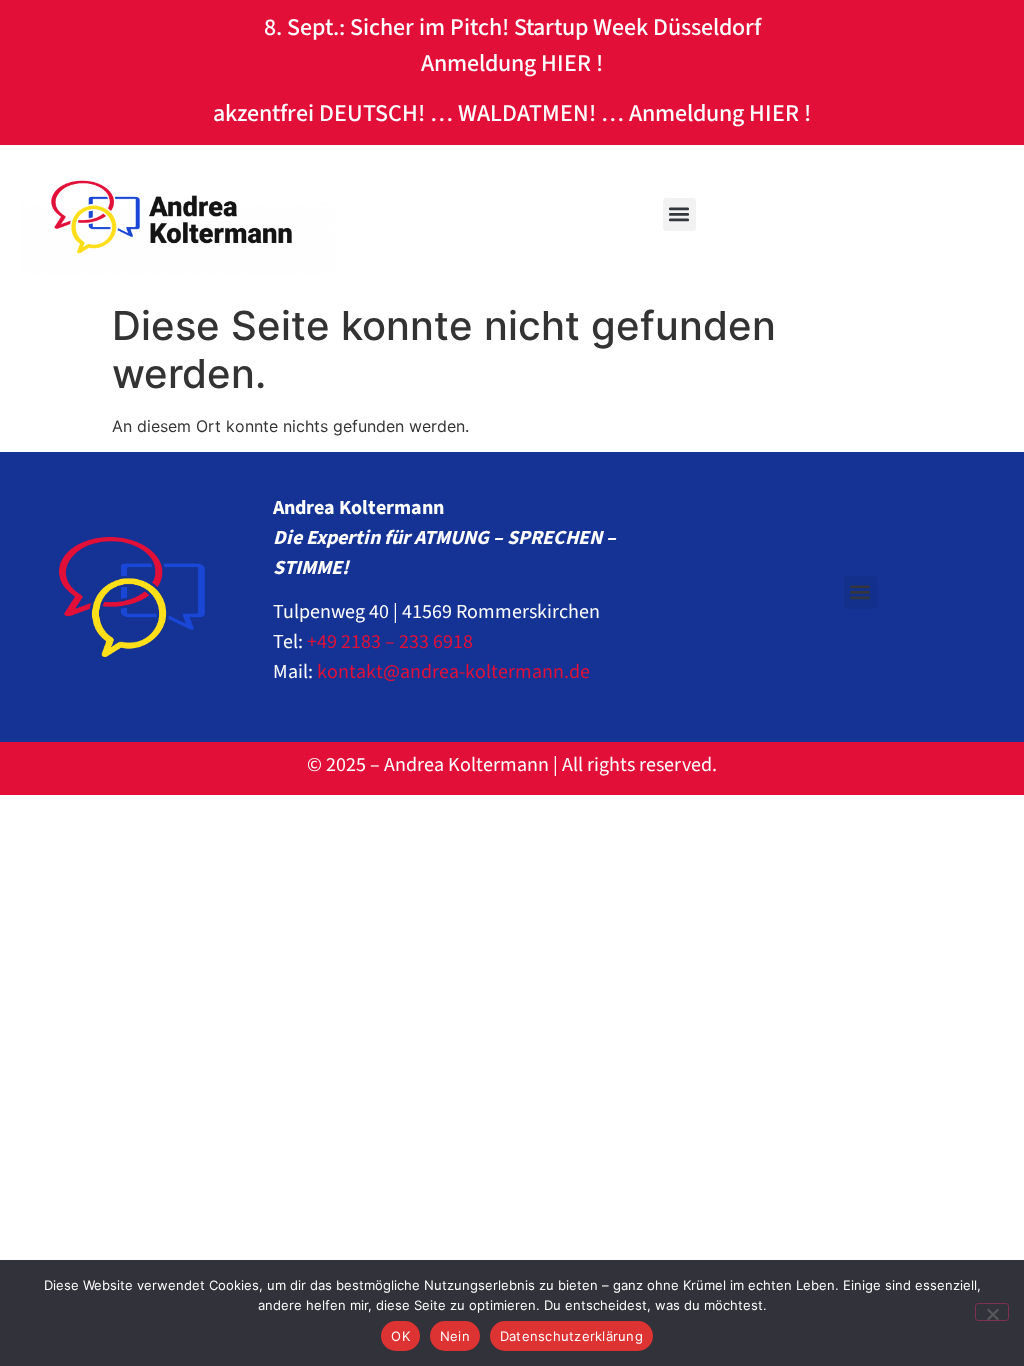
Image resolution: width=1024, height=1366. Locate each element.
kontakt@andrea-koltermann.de (453, 672)
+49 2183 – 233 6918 (390, 642)
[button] (679, 214)
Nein (455, 1336)
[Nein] (992, 1312)
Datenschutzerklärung (571, 1336)
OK (400, 1336)
